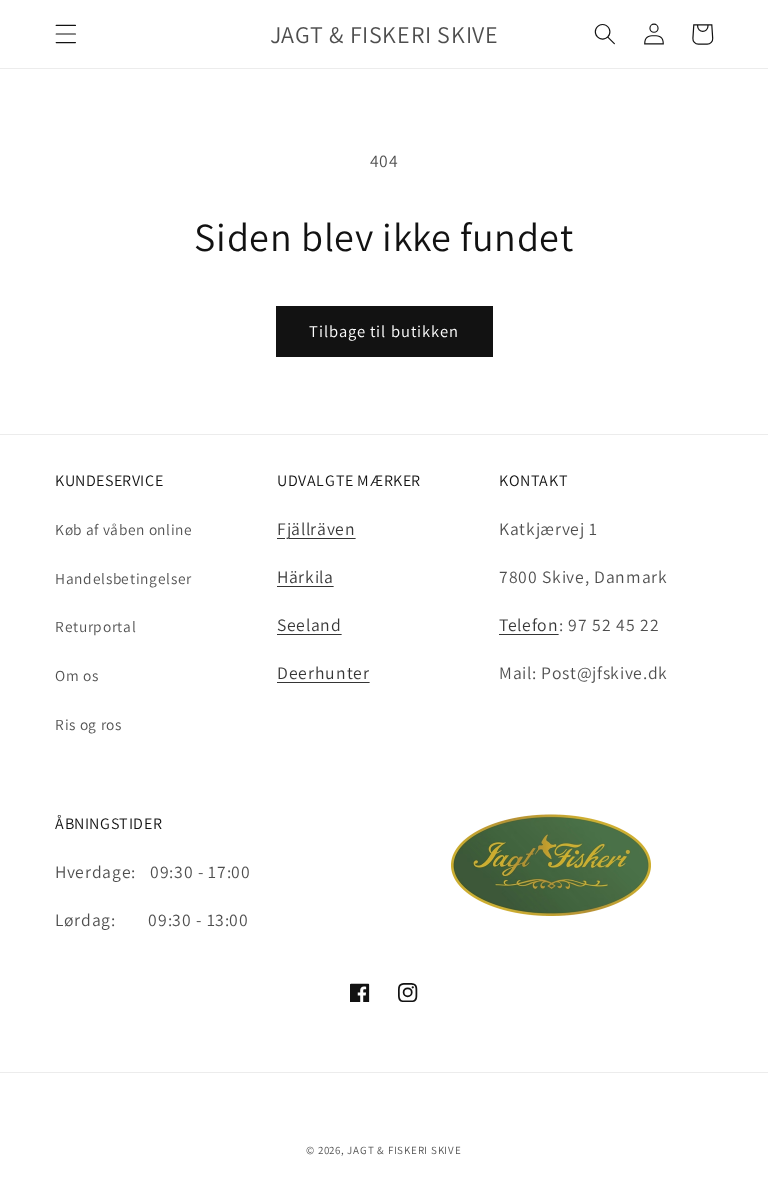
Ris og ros (88, 724)
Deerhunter (323, 672)
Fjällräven (316, 528)
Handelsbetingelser (123, 578)
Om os (76, 675)
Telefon (529, 624)
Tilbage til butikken (384, 331)
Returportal (95, 626)
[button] (66, 34)
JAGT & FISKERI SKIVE (404, 1150)
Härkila (305, 576)
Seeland (309, 624)
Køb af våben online (124, 529)
